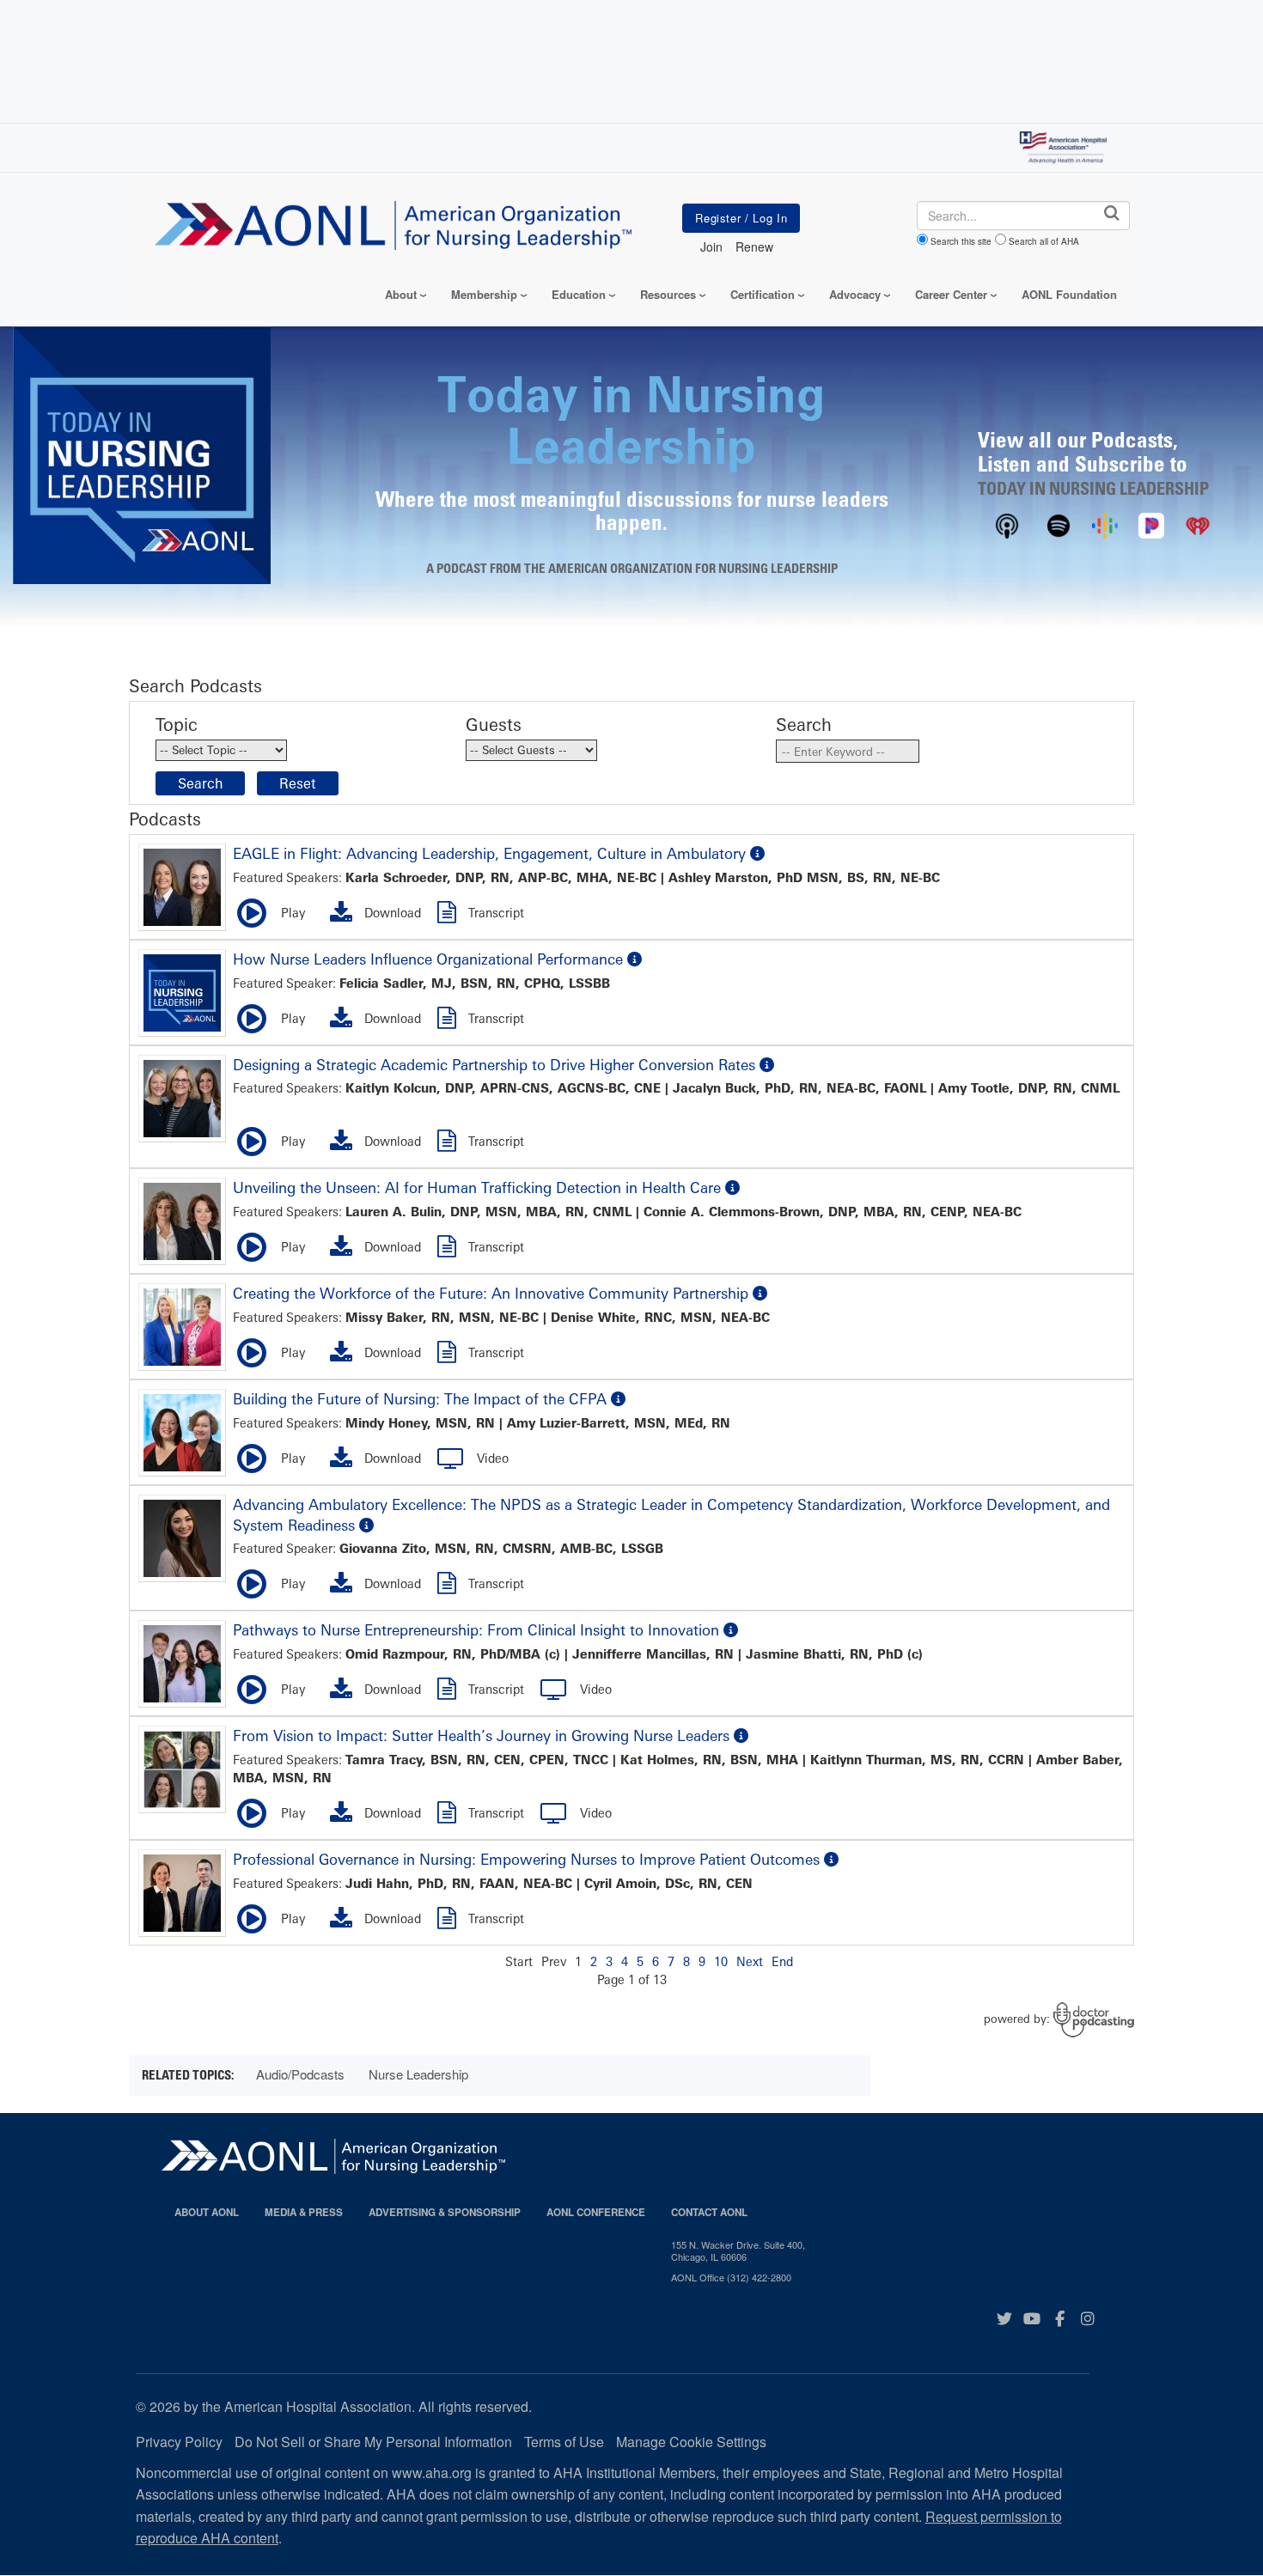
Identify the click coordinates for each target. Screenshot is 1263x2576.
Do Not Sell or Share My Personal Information (373, 2442)
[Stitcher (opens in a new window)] (1151, 523)
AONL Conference (596, 2212)
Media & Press (304, 2212)
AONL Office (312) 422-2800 (731, 2277)
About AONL (207, 2212)
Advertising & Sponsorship (445, 2212)
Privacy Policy (179, 2442)
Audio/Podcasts (300, 2074)
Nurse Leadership (418, 2074)
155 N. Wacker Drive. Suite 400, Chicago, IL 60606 (738, 2251)
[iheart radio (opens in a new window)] (1198, 523)
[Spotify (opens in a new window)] (1059, 523)
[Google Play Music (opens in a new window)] (1105, 523)
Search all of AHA (1044, 241)
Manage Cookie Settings (691, 2442)
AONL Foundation (1069, 294)
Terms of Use (564, 2442)
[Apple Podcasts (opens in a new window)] (1007, 523)
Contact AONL (709, 2212)
